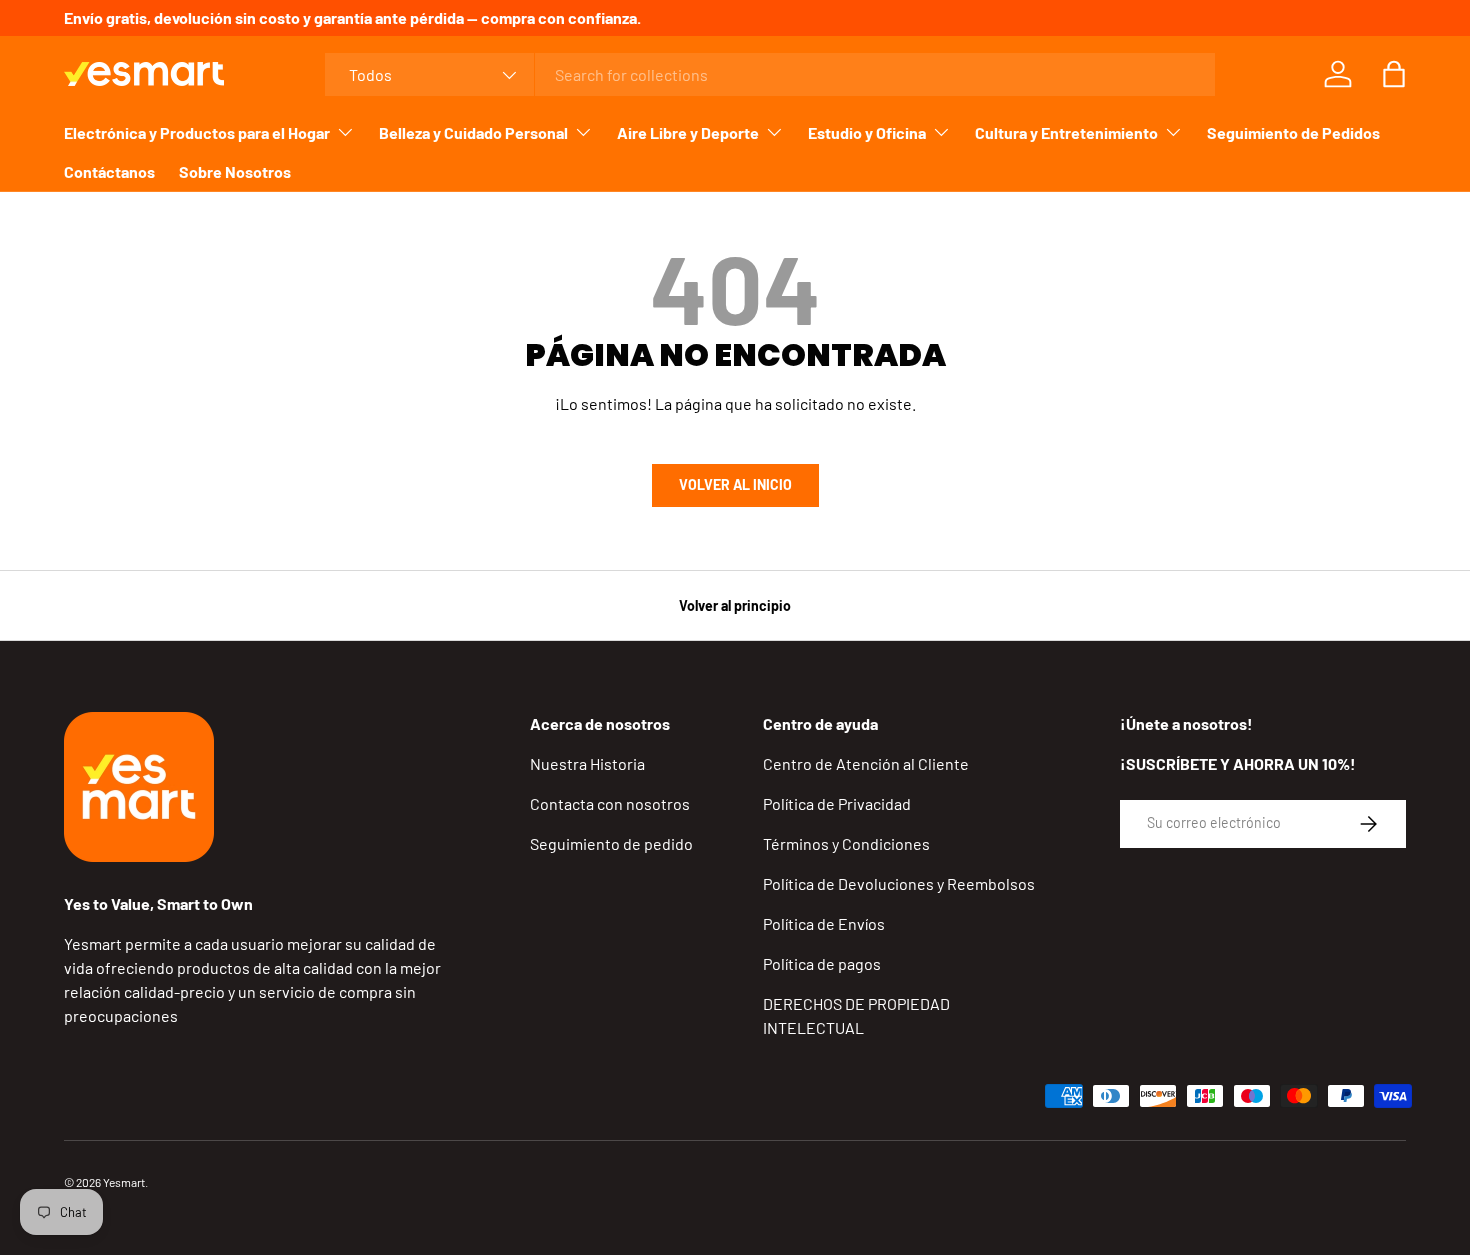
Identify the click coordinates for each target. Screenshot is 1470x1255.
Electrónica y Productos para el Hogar (197, 132)
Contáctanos (109, 171)
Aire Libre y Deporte (688, 132)
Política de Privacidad (837, 803)
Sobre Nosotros (235, 171)
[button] (1394, 74)
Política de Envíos (824, 923)
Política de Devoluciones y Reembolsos (899, 883)
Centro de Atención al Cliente (866, 763)
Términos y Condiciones (846, 843)
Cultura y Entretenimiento (1066, 132)
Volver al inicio (735, 484)
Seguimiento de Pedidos (1293, 132)
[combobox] (770, 74)
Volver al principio (735, 605)
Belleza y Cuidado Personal (473, 132)
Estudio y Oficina (867, 132)
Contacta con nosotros (610, 803)
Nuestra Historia (587, 763)
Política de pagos (822, 963)
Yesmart (124, 1182)
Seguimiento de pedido (611, 843)
